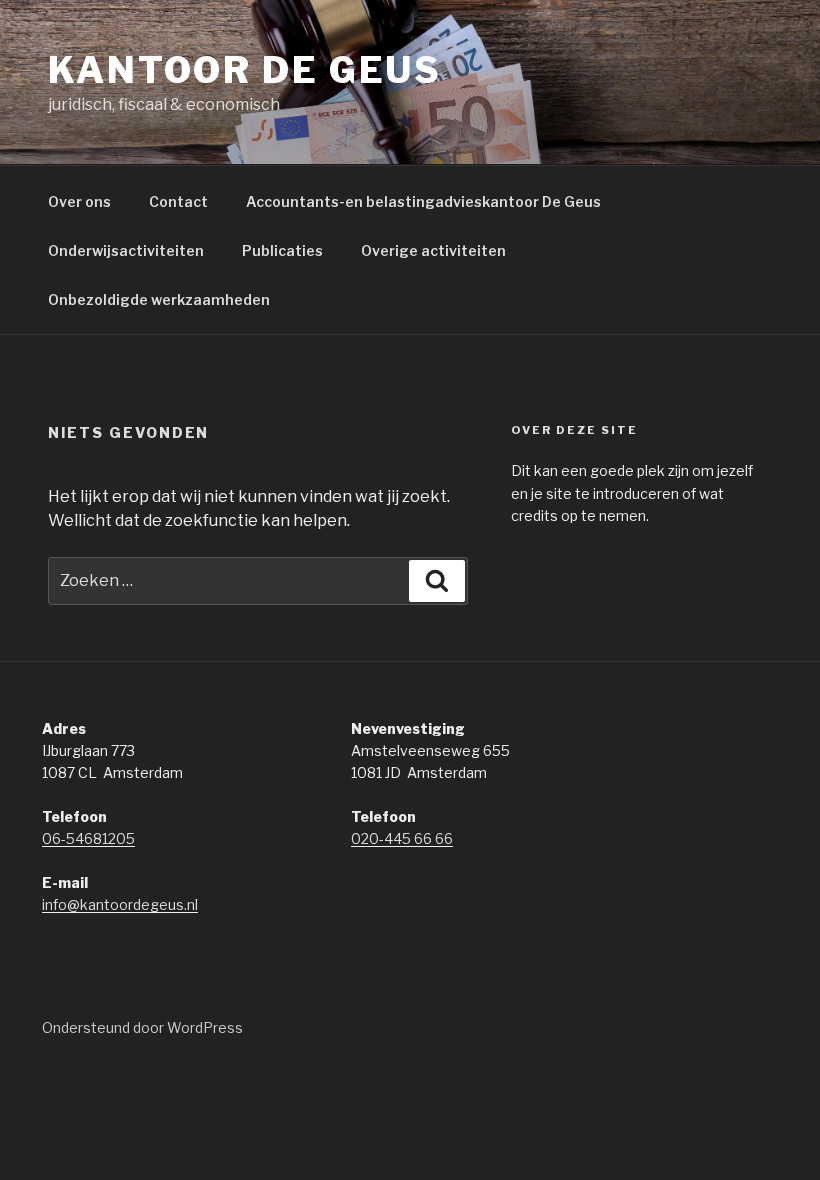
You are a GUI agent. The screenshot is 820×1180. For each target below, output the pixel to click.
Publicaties (282, 250)
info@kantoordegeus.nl (120, 904)
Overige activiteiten (433, 250)
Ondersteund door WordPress (142, 1027)
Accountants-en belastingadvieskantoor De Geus (423, 201)
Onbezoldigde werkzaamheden (159, 299)
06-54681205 (88, 838)
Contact (178, 201)
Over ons (79, 201)
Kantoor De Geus (245, 70)
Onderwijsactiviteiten (126, 250)
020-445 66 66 (402, 838)
